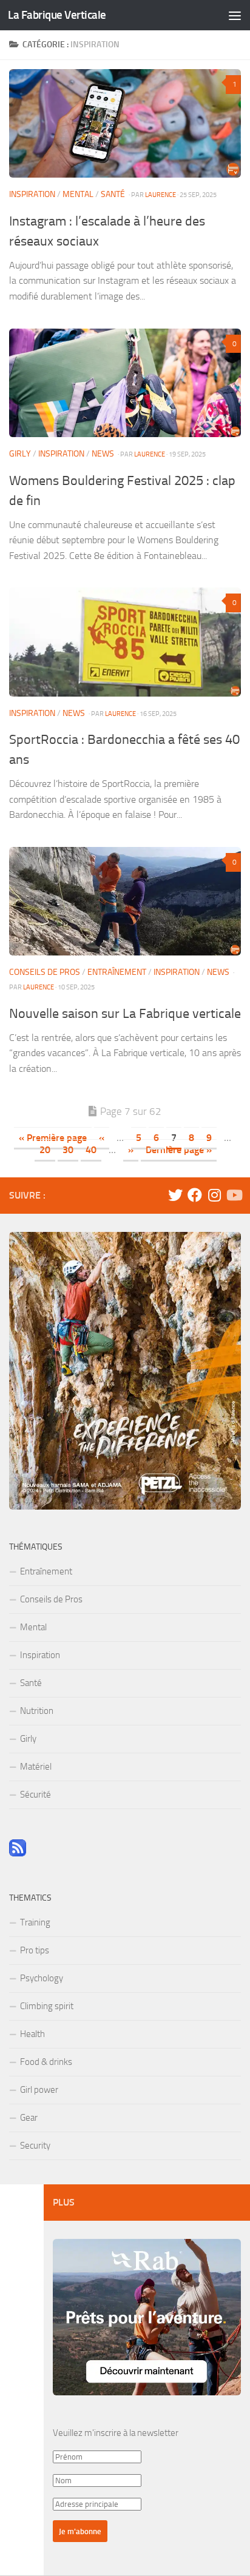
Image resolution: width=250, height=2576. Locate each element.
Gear (29, 2118)
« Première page (53, 1138)
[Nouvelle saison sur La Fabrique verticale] (125, 901)
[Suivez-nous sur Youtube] (234, 1195)
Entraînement (117, 972)
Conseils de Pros (45, 972)
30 (68, 1150)
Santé (113, 194)
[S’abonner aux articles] (18, 1853)
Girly (20, 454)
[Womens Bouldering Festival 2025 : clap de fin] (125, 383)
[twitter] (175, 1195)
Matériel (36, 1767)
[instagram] (214, 1195)
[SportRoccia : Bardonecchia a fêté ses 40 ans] (125, 642)
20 (45, 1150)
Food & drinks (46, 2062)
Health (32, 2034)
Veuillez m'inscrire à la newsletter (116, 2433)
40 (91, 1150)
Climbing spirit (47, 2006)
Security (35, 2146)
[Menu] (235, 15)
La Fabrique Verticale (57, 15)
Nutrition (37, 1711)
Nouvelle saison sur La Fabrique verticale (125, 1014)
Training (35, 1922)
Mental (78, 194)
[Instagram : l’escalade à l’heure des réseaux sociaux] (125, 123)
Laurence (160, 195)
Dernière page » (179, 1150)
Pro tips (35, 1950)
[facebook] (195, 1195)
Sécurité (35, 1795)
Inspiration (32, 194)
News (103, 454)
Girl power (39, 2090)
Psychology (42, 1978)
